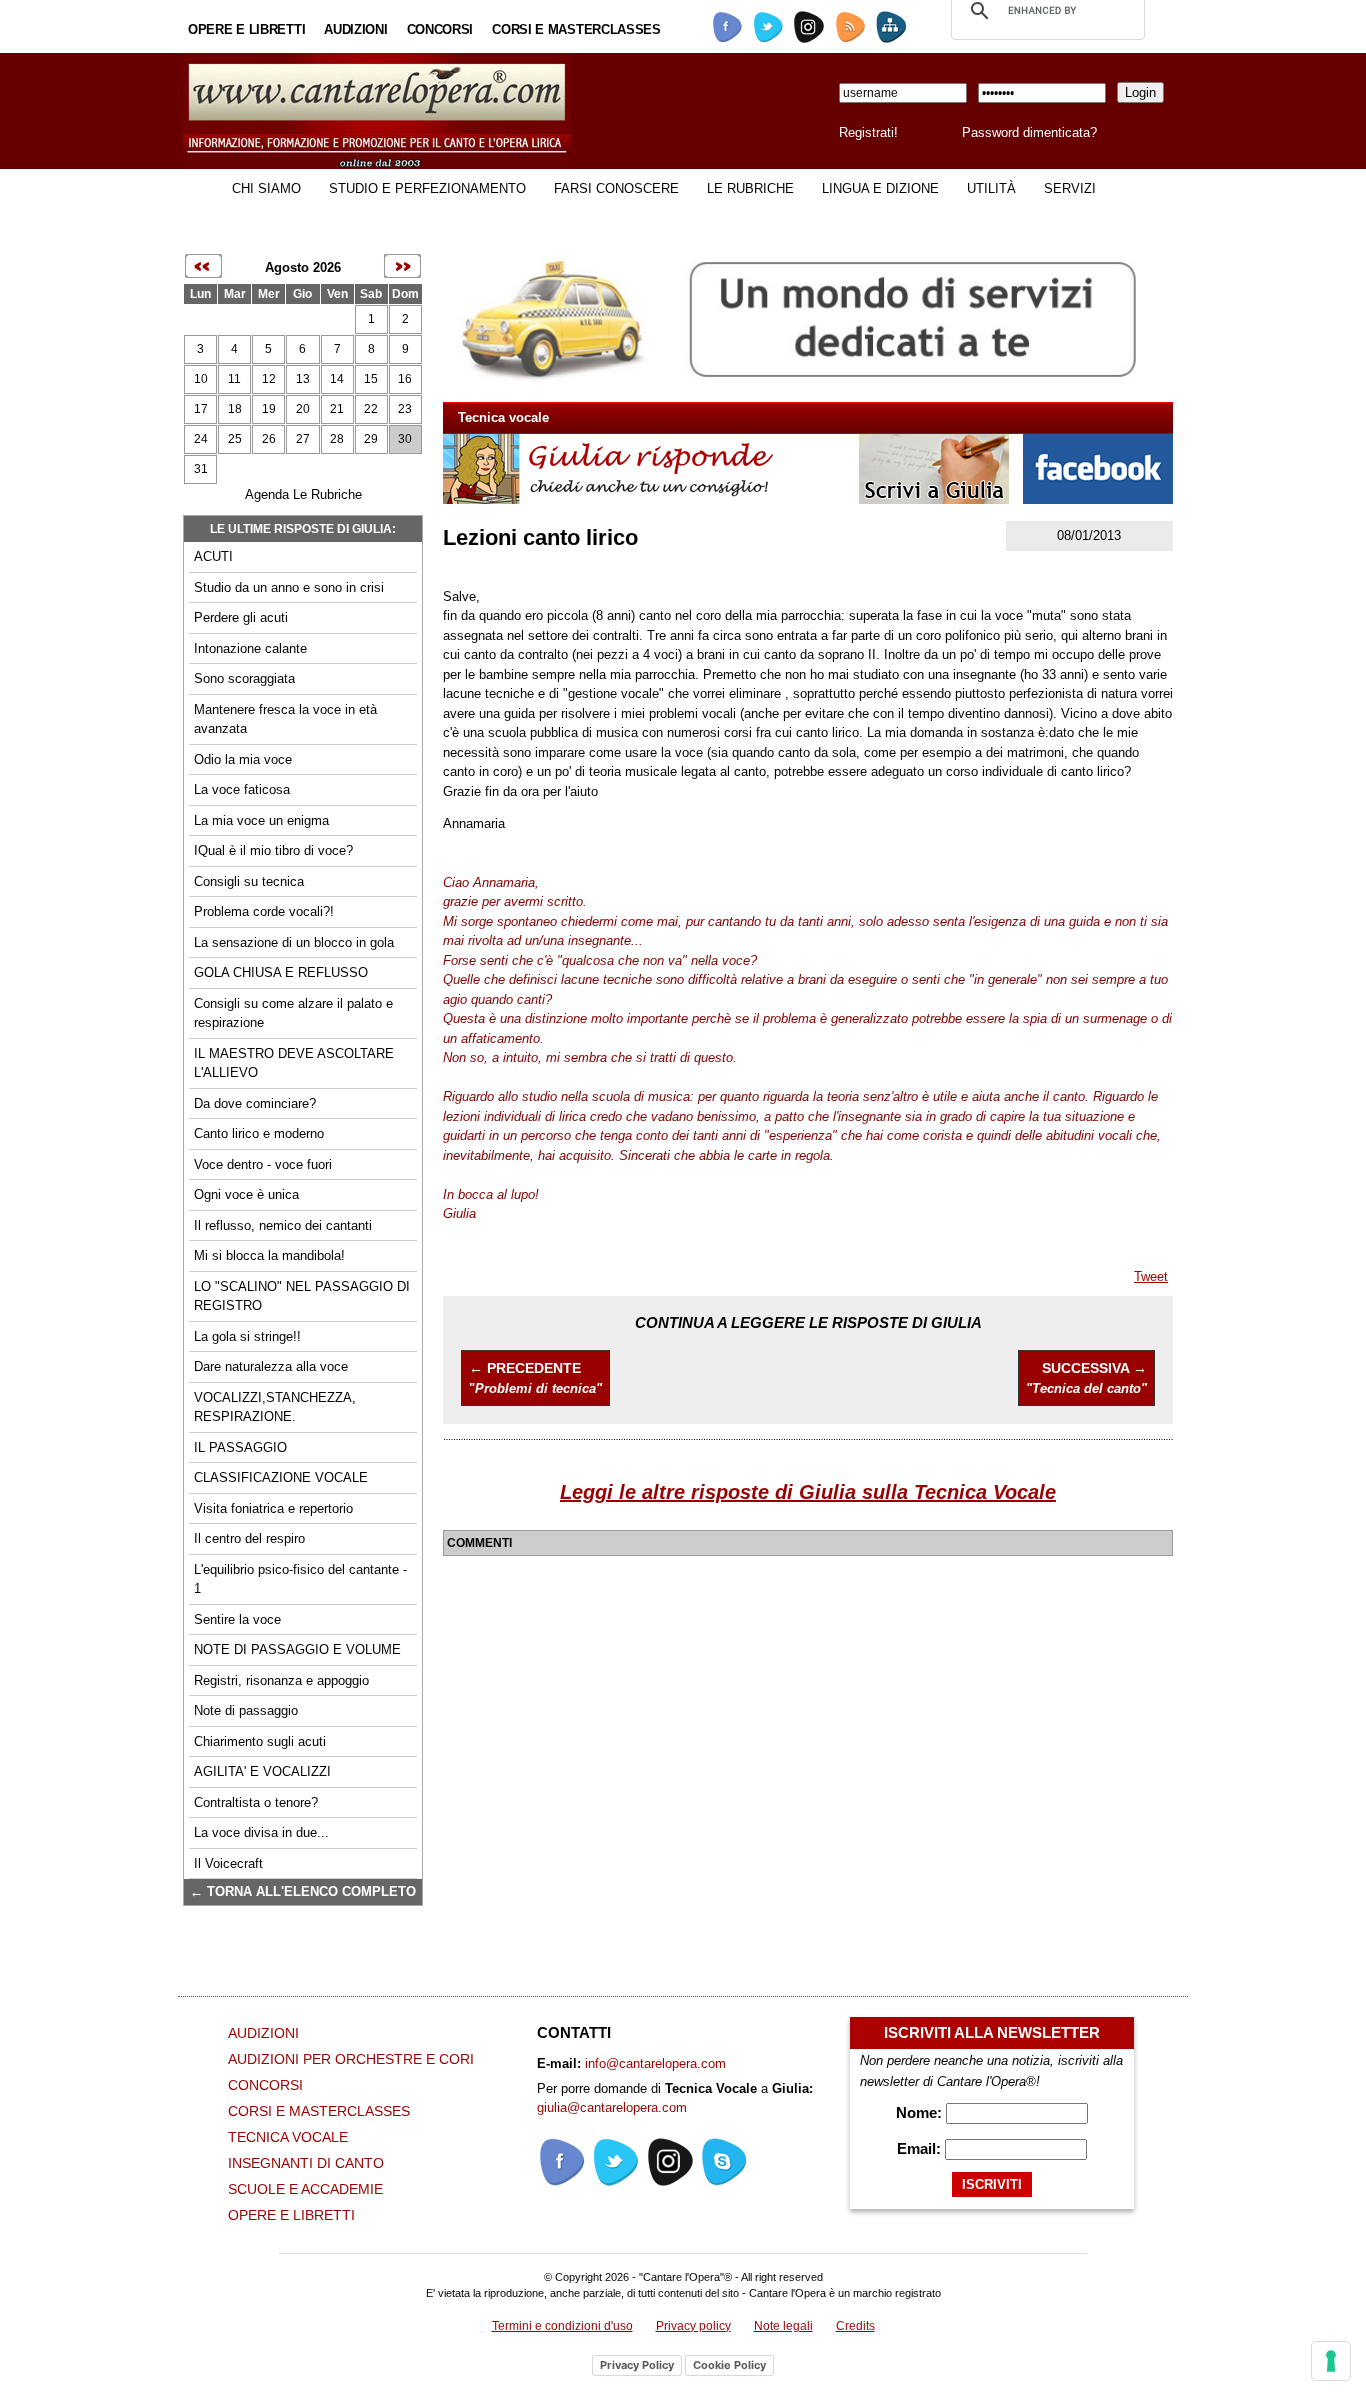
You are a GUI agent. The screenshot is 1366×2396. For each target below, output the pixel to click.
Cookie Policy (729, 2365)
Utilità (991, 188)
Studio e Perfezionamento (427, 188)
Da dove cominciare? (255, 1103)
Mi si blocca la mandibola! (269, 1255)
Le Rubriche (750, 188)
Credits (855, 2326)
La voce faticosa (242, 789)
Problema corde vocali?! (264, 911)
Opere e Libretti (246, 29)
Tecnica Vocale (288, 2137)
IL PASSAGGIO (240, 1447)
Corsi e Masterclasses (576, 29)
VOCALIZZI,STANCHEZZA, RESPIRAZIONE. (275, 1407)
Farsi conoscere (616, 188)
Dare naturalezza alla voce (271, 1366)
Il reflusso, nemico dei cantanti (283, 1225)
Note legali (783, 2326)
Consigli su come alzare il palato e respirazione (293, 1013)
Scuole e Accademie (305, 2189)
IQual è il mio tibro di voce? (273, 850)
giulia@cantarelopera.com (612, 2107)
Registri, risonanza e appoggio (281, 1680)
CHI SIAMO (266, 188)
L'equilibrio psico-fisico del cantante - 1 (300, 1579)
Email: (921, 2148)
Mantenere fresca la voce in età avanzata (285, 719)
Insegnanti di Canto (306, 2163)
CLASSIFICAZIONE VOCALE (281, 1477)
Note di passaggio (246, 1710)
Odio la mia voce (243, 759)
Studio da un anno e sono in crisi (289, 587)
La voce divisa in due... (261, 1832)
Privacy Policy (637, 2365)
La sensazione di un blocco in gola (294, 942)
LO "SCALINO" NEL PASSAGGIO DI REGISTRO (302, 1296)
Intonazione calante (250, 648)
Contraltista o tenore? (256, 1802)
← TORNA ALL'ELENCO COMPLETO (303, 1891)
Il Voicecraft (228, 1863)
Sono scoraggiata (244, 678)
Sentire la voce (237, 1619)
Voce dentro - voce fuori (263, 1164)
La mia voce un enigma (261, 820)
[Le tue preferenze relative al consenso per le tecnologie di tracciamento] (1331, 2361)
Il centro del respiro (249, 1538)
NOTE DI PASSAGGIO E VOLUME (297, 1649)
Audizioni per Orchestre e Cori (351, 2059)
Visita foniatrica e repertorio (273, 1508)
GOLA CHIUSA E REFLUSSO (281, 972)
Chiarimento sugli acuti (260, 1741)
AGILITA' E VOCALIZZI (262, 1771)
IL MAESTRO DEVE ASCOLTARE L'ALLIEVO (294, 1063)
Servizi (1070, 188)
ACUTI (213, 556)
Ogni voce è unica (246, 1194)
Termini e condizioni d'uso (562, 2326)
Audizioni (355, 29)
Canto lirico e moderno (259, 1133)
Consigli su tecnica (249, 881)
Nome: (921, 2112)
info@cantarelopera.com (655, 2063)
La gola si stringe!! (247, 1336)
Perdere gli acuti (241, 617)
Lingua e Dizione (880, 188)
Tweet (1151, 1276)
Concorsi (440, 29)
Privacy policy (693, 2326)
